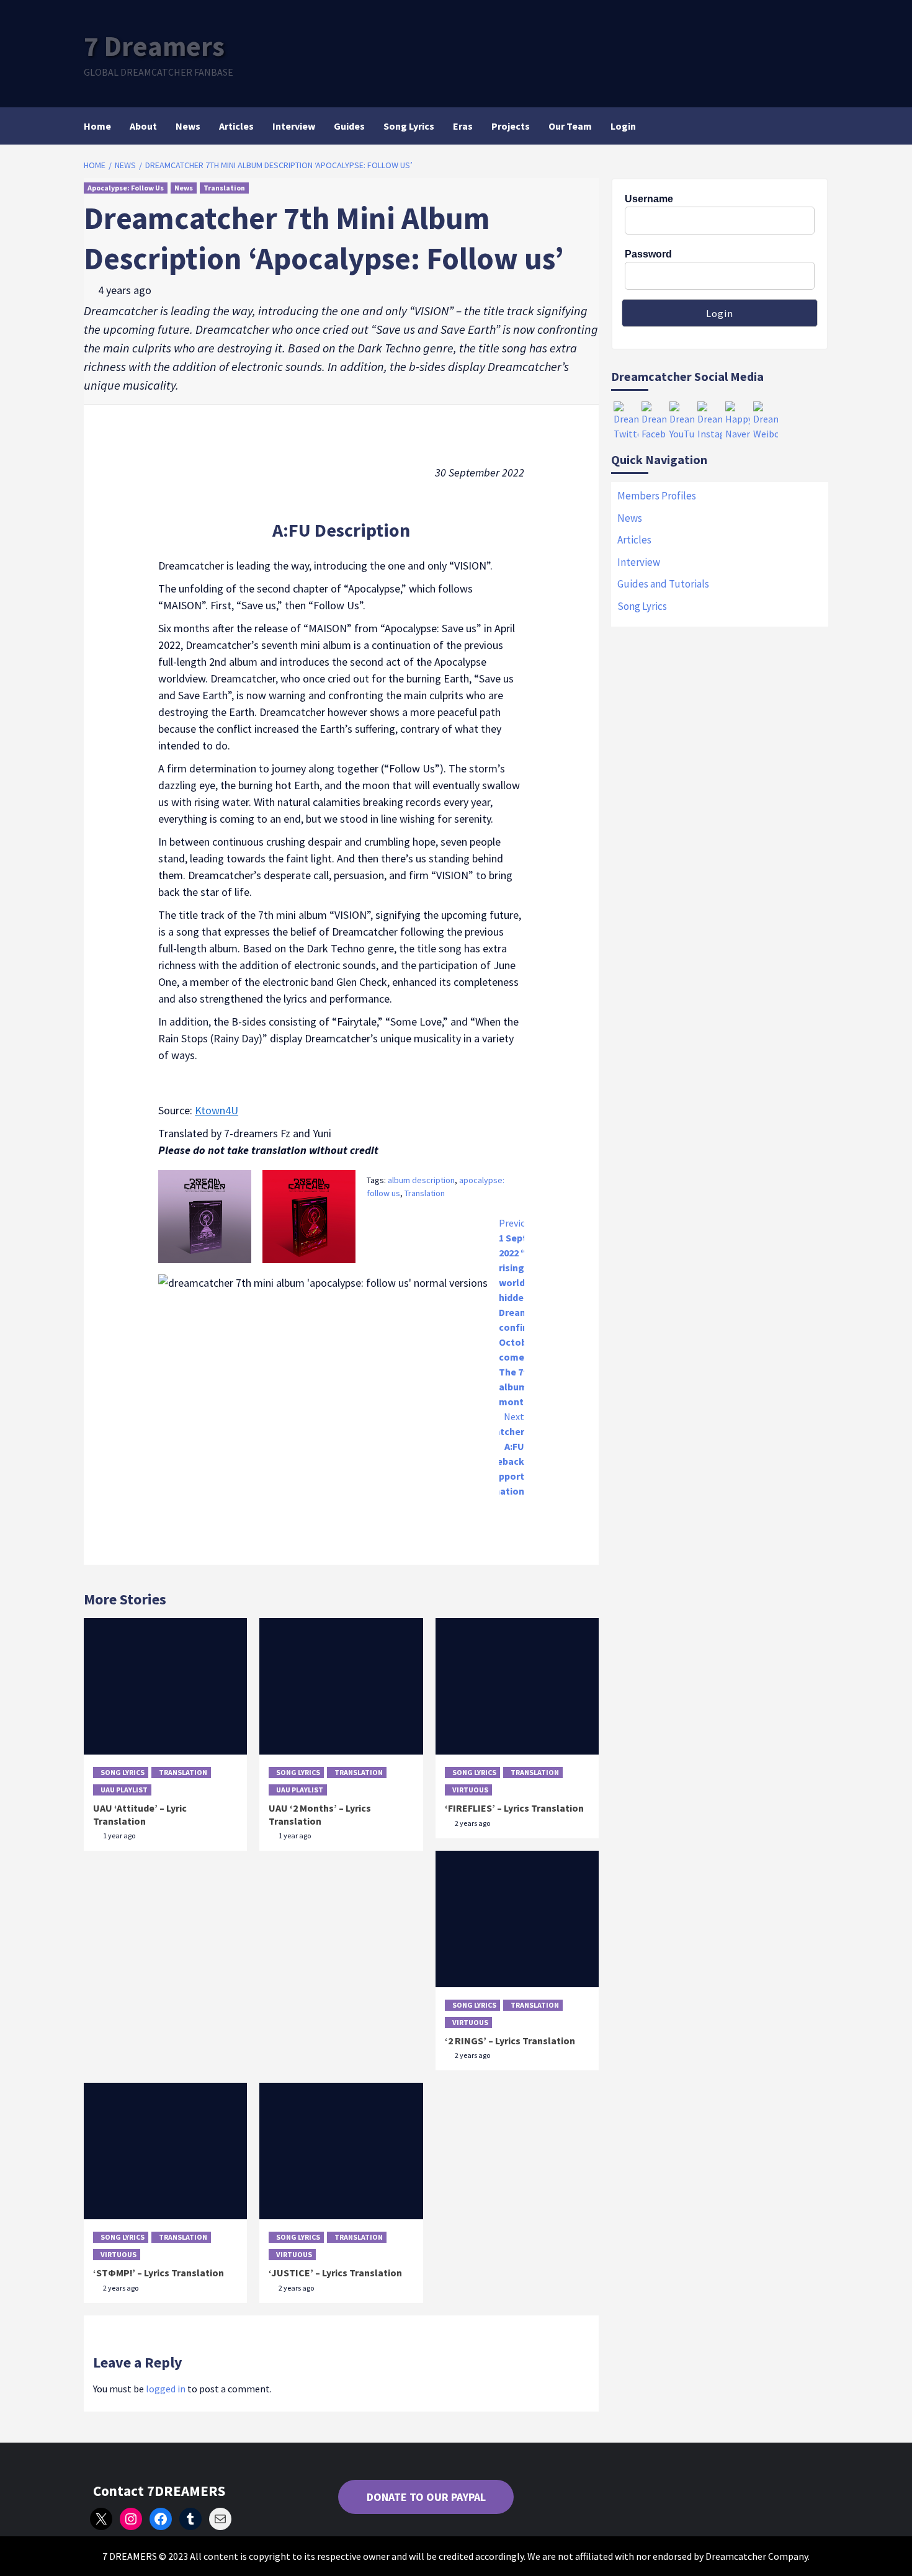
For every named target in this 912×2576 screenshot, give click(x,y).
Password (648, 254)
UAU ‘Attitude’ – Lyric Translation (140, 1814)
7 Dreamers (154, 46)
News (188, 126)
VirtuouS (470, 1790)
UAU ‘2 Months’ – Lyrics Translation (320, 1814)
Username (649, 199)
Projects (511, 126)
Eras (463, 126)
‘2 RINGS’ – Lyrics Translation (510, 2041)
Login (623, 126)
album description (421, 1180)
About (143, 126)
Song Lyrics (409, 126)
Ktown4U (217, 1110)
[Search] (820, 126)
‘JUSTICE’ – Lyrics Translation (335, 2273)
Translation (224, 188)
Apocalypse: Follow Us (126, 188)
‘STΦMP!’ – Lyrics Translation (159, 2273)
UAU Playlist (124, 1790)
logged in (166, 2389)
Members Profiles (657, 496)
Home (97, 126)
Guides (349, 126)
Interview (294, 126)
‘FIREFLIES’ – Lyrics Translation (514, 1808)
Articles (236, 126)
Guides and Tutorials (663, 584)
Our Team (570, 126)
